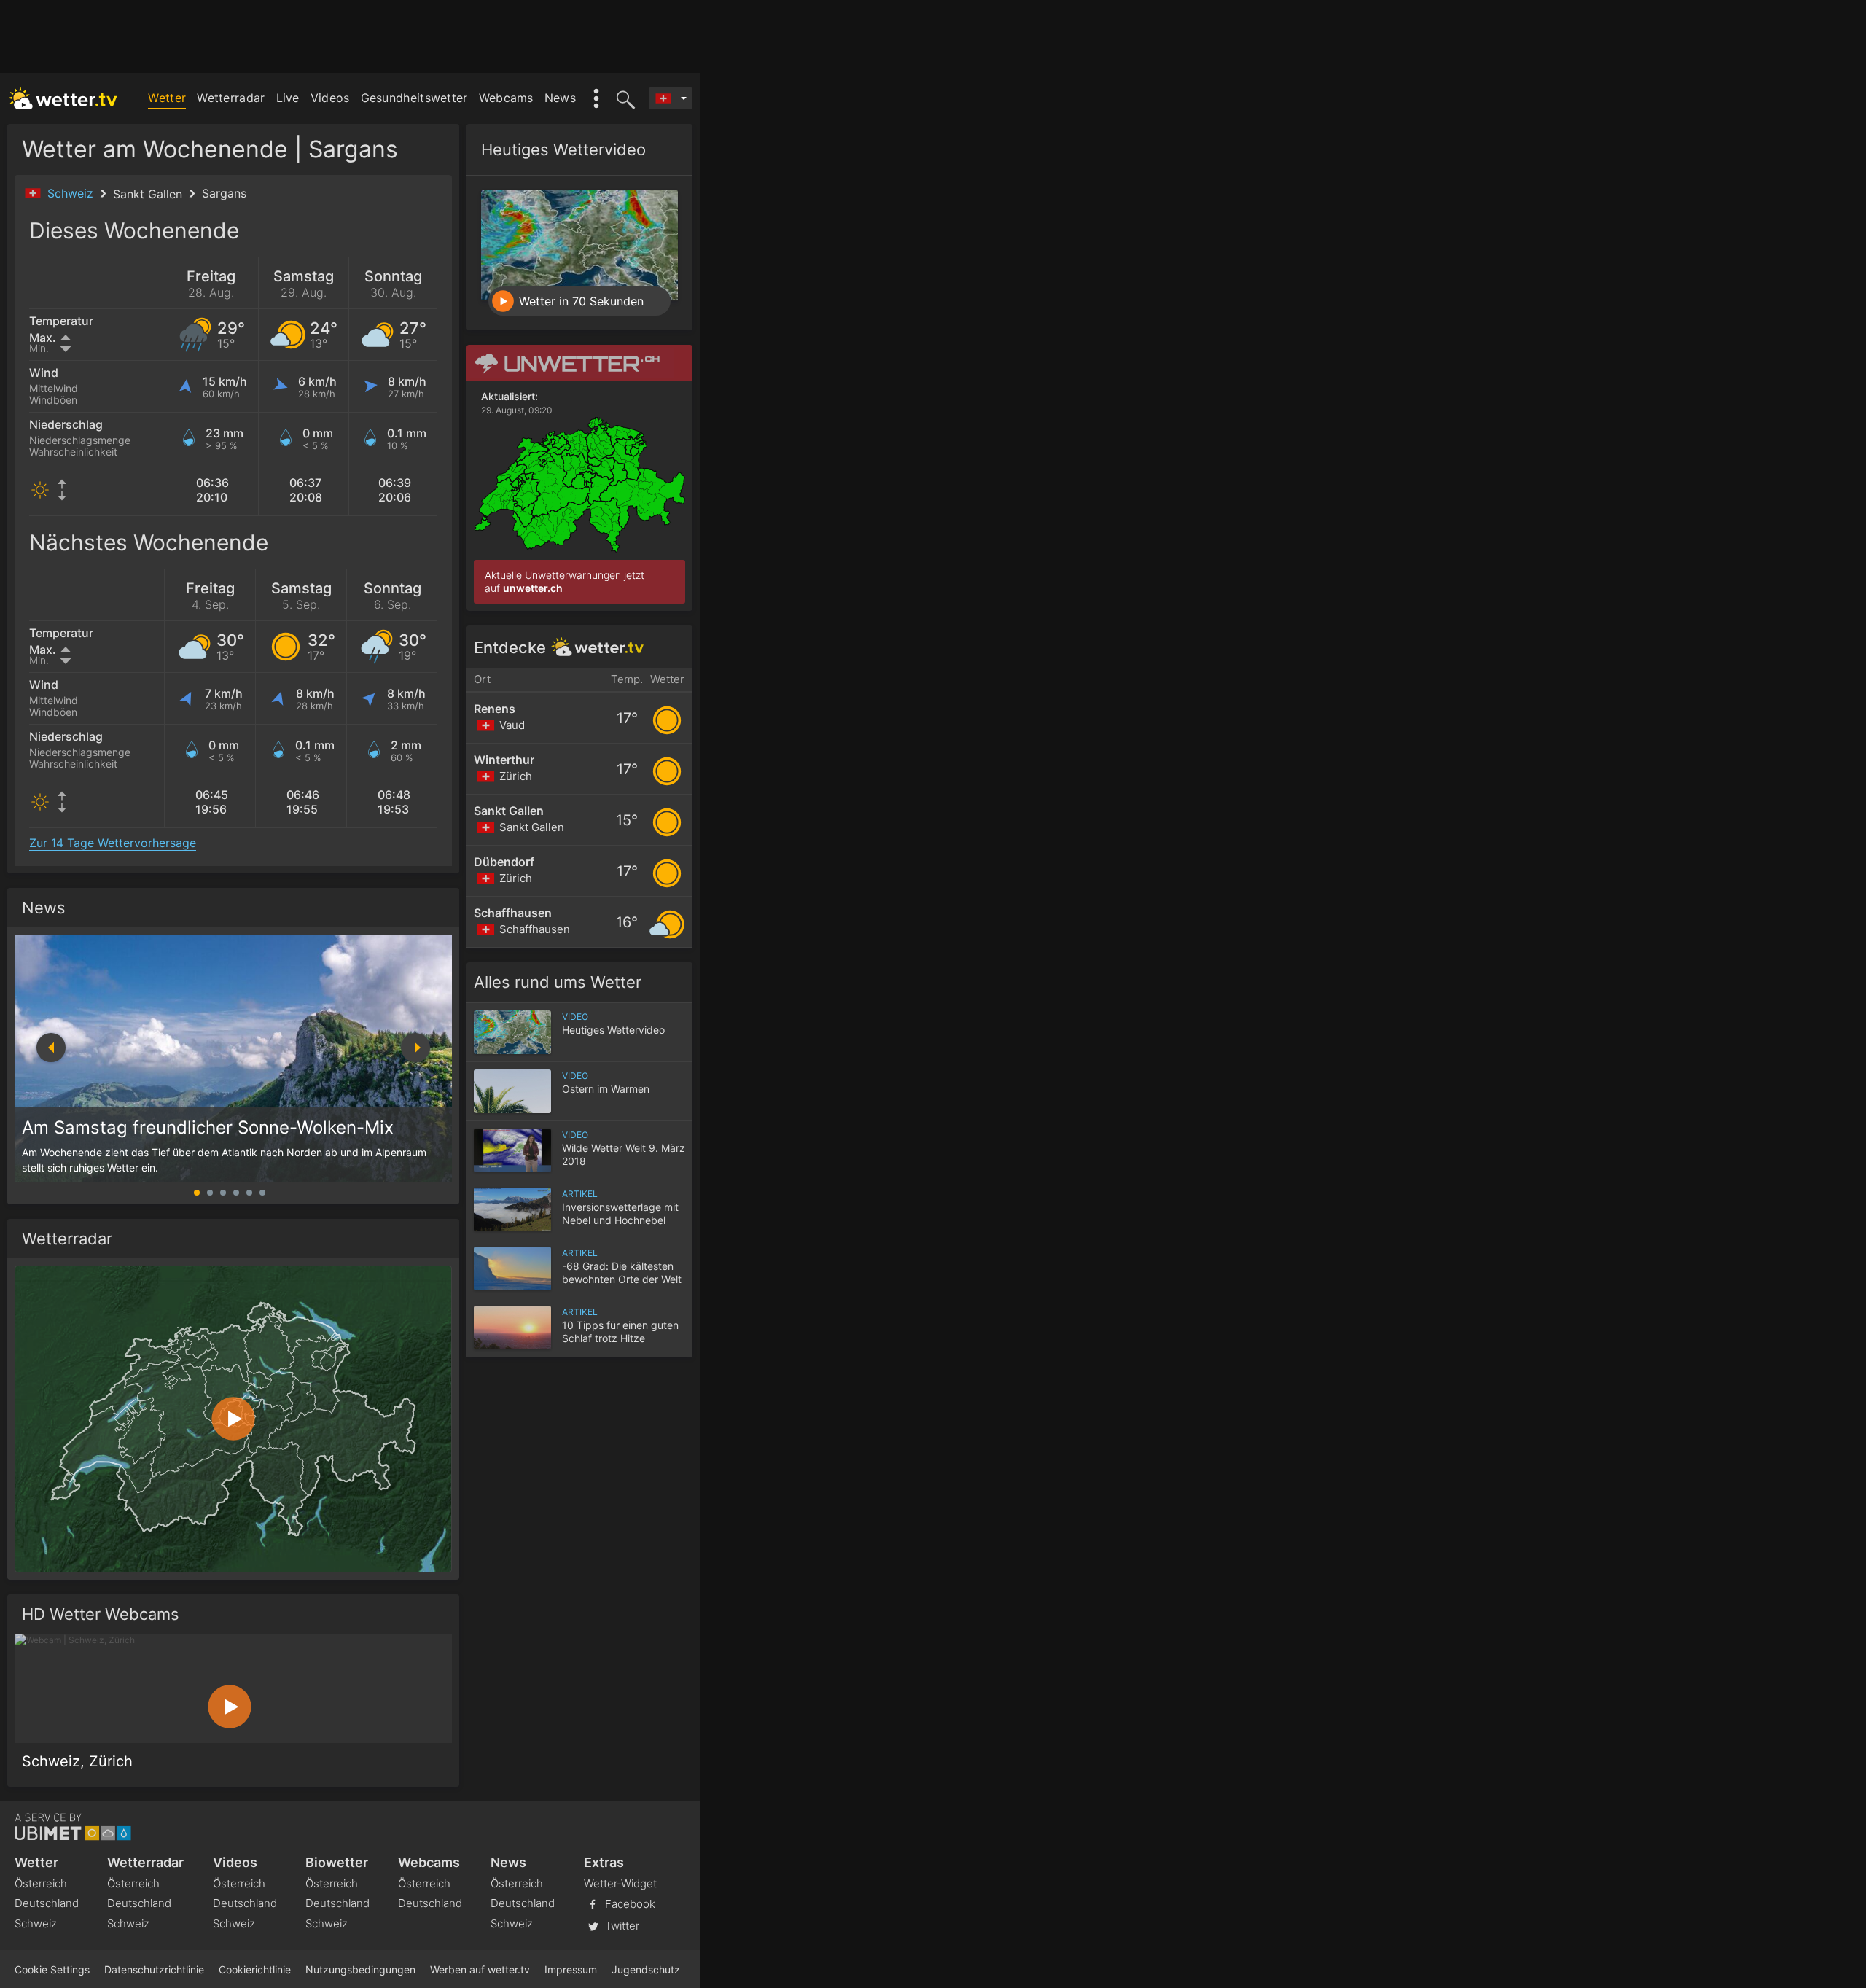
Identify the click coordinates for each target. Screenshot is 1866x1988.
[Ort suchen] (623, 98)
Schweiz (72, 193)
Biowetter (337, 1862)
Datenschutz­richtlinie (154, 1969)
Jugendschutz (646, 1969)
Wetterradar (231, 98)
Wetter (167, 98)
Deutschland (47, 1903)
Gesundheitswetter (414, 98)
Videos (330, 98)
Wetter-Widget (620, 1883)
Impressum (571, 1969)
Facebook (629, 1904)
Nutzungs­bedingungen (360, 1969)
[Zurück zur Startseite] (63, 98)
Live (288, 98)
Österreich (41, 1883)
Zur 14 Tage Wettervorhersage (113, 843)
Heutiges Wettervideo (563, 149)
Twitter (621, 1926)
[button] (415, 1048)
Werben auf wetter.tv (480, 1969)
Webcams (506, 98)
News (560, 98)
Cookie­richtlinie (255, 1969)
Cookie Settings (52, 1969)
